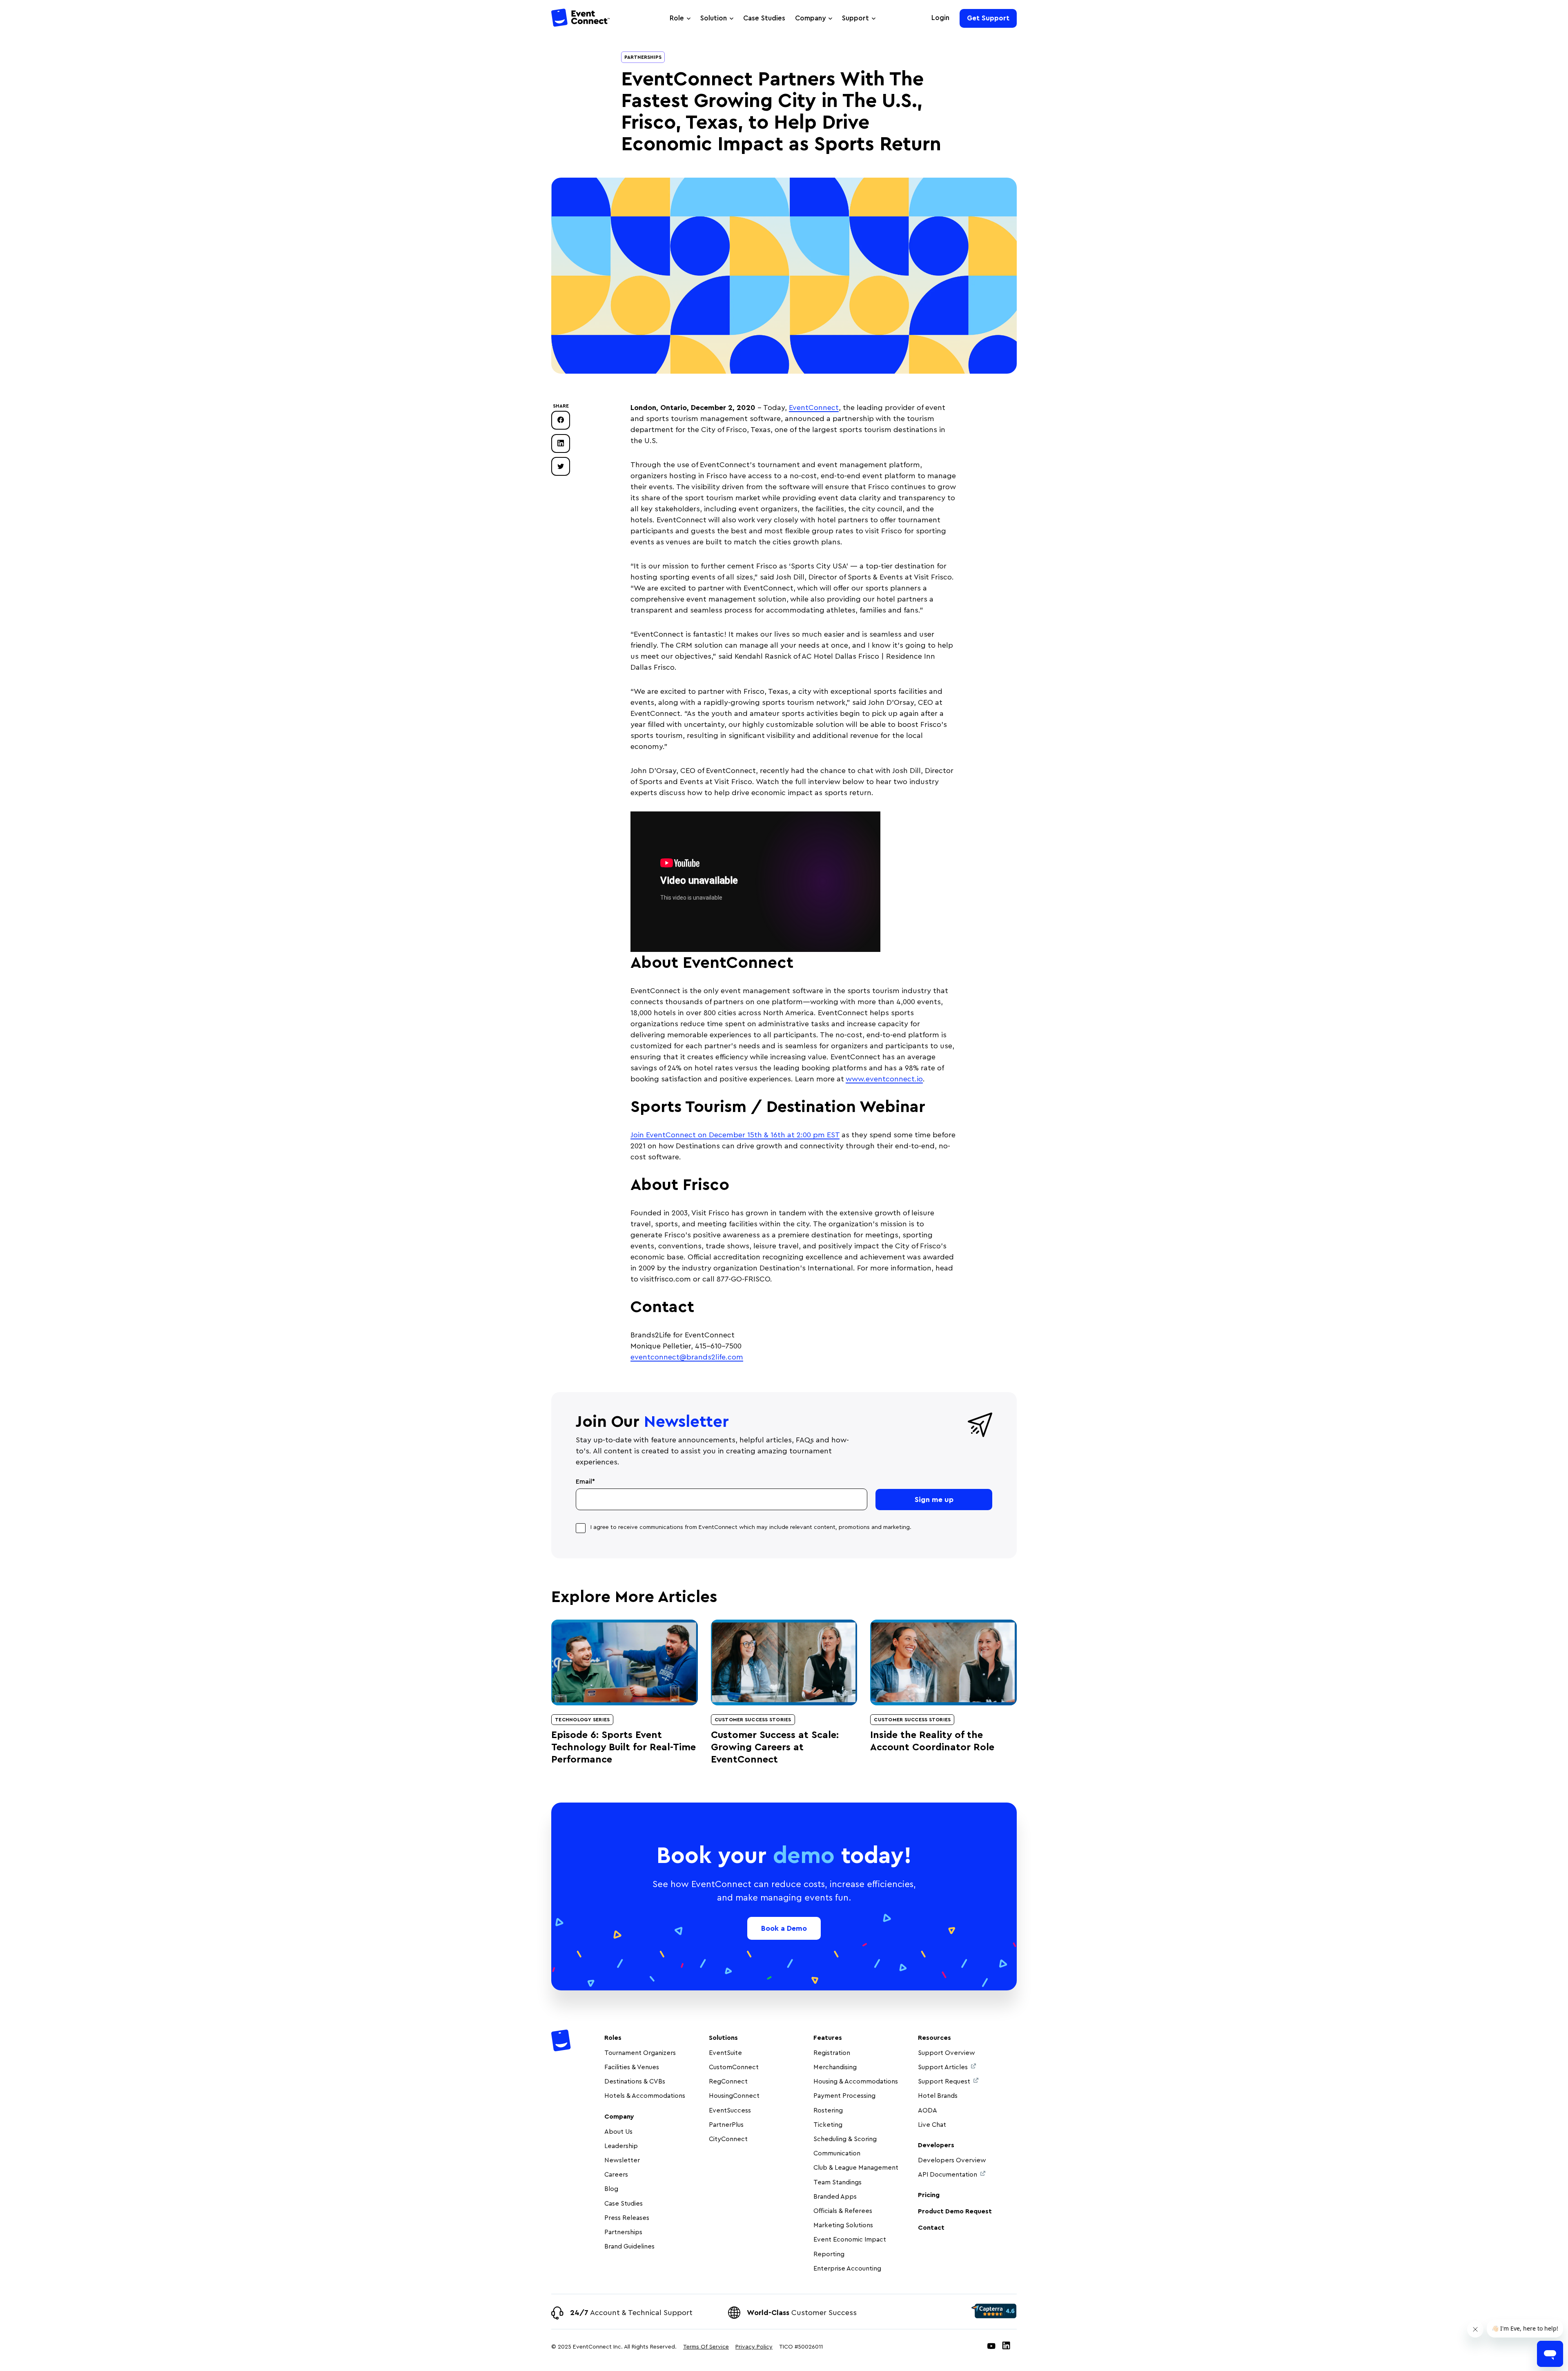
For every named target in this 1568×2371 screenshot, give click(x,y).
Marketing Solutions (843, 2225)
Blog (611, 2189)
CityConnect (729, 2139)
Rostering (828, 2110)
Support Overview (947, 2053)
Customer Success (802, 2313)
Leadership (621, 2146)
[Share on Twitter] (561, 466)
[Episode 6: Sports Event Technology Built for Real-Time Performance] (625, 1662)
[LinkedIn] (1006, 2347)
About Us (618, 2132)
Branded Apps (835, 2197)
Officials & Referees (843, 2211)
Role (677, 18)
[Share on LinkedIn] (561, 443)
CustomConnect (734, 2067)
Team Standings (837, 2182)
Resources (934, 2038)
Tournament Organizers (640, 2053)
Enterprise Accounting (847, 2268)
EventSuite (725, 2053)
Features (828, 2038)
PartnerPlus (726, 2125)
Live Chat (932, 2125)
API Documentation (948, 2175)
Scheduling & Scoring (845, 2139)
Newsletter (622, 2160)
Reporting (829, 2254)
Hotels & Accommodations (645, 2096)
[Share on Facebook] (561, 420)
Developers (936, 2145)
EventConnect (814, 408)
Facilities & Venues (632, 2067)
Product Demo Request (955, 2211)
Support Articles (943, 2067)
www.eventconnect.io (884, 1079)
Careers (616, 2175)
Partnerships (643, 57)
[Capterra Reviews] (994, 2311)
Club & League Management (856, 2168)
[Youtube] (991, 2347)
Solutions (723, 2038)
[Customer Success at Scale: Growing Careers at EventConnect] (784, 1662)
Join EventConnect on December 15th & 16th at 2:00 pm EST (735, 1135)
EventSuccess (730, 2110)
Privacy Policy (754, 2347)
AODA (928, 2110)
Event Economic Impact (850, 2240)
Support (855, 18)
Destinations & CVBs (635, 2081)
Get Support (988, 18)
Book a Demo (784, 1928)
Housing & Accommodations (856, 2081)
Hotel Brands (938, 2096)
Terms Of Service (706, 2347)
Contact (931, 2228)
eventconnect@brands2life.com (687, 1357)
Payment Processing (844, 2096)
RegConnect (728, 2081)
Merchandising (835, 2067)
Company (810, 18)
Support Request (944, 2081)
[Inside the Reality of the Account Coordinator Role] (943, 1662)
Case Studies (764, 18)
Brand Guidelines (629, 2246)
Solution (714, 18)
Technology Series (582, 1720)
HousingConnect (734, 2096)
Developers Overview (952, 2160)
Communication (837, 2153)
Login (940, 18)
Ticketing (828, 2125)
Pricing (929, 2195)
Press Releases (627, 2218)
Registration (832, 2053)
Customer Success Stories (753, 1720)
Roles (613, 2038)
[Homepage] (581, 19)
